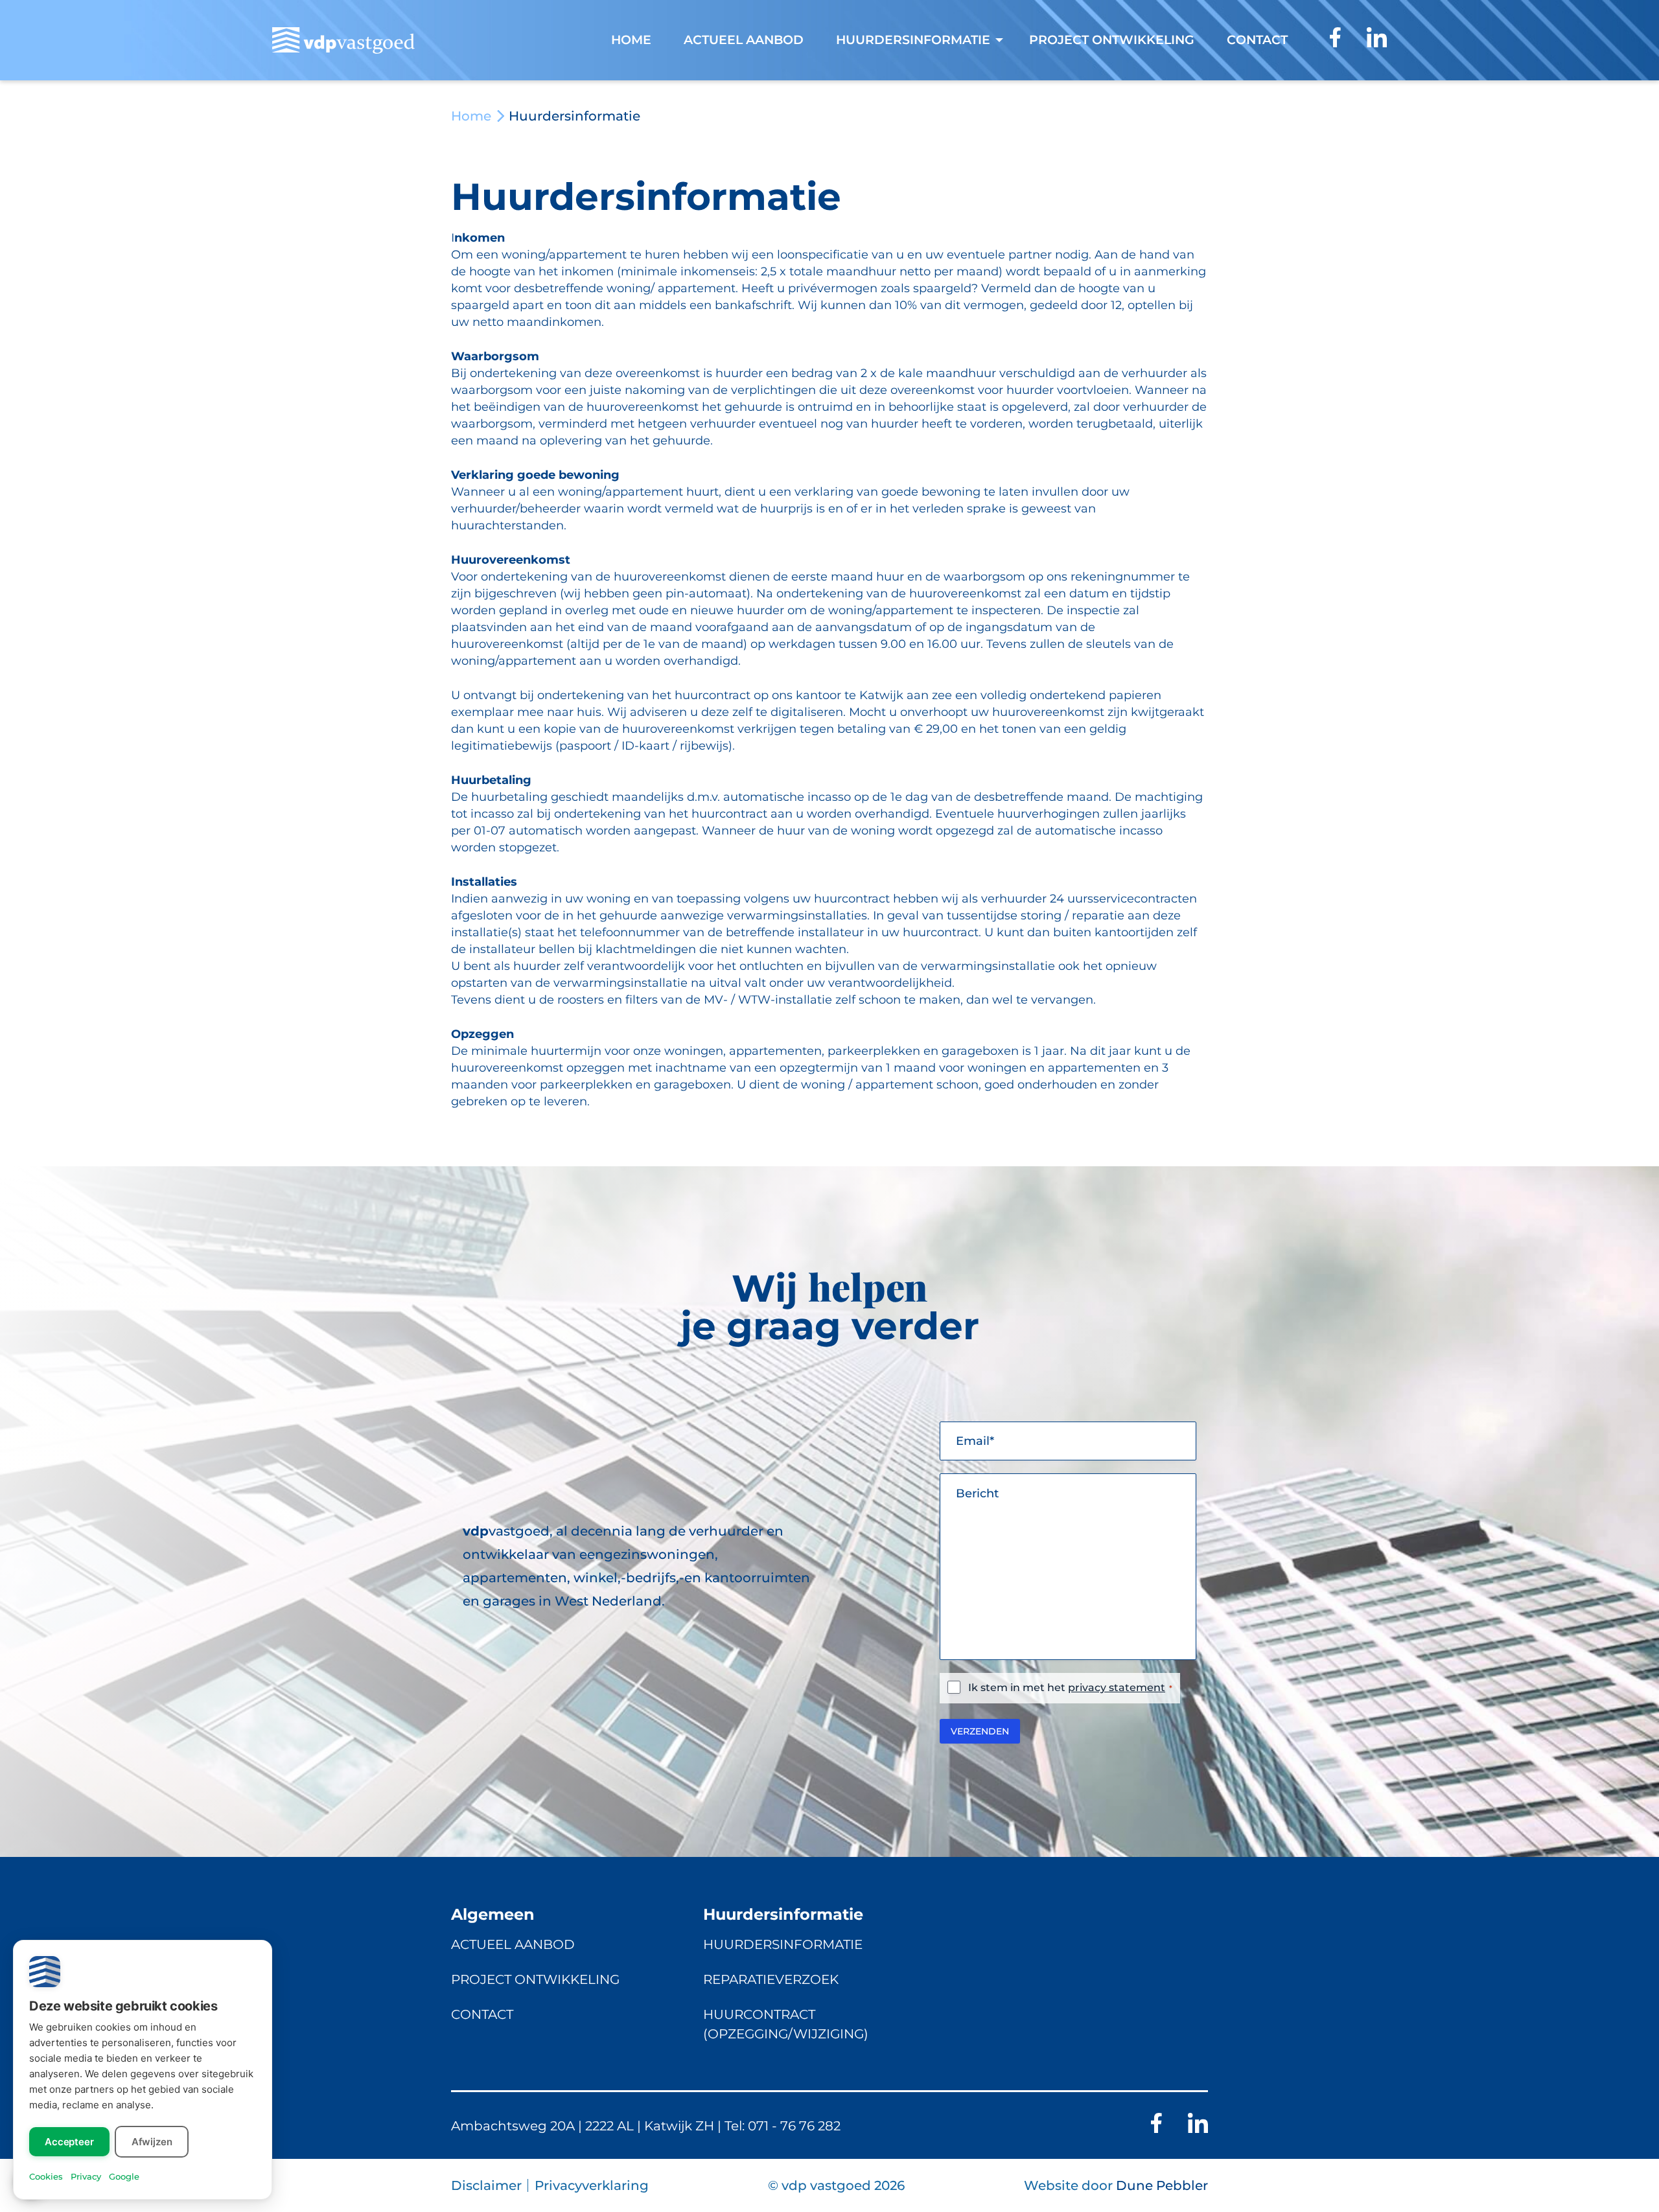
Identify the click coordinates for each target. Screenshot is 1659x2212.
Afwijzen (152, 2142)
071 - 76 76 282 (794, 2125)
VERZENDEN (980, 1731)
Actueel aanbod (744, 40)
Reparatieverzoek (771, 1979)
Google (124, 2176)
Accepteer (69, 2142)
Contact (1257, 40)
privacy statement (1117, 1688)
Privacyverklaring (592, 2185)
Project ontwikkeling (1112, 40)
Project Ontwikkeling (535, 1979)
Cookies (46, 2176)
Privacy (86, 2176)
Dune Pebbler (1162, 2185)
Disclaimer (486, 2185)
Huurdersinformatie (783, 1944)
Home (631, 40)
